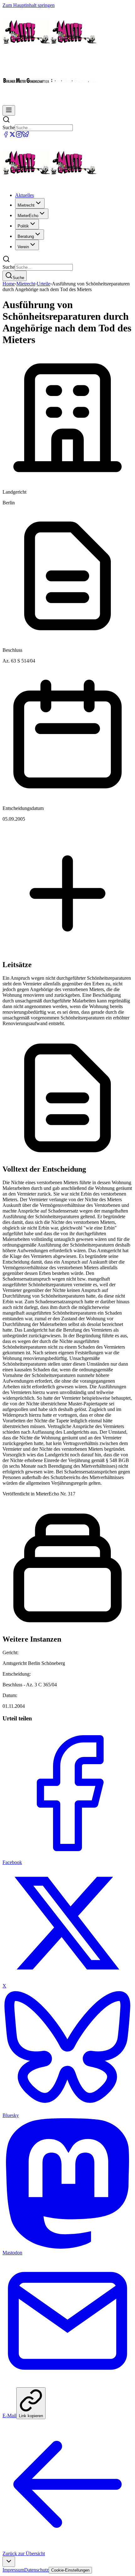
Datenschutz (36, 2570)
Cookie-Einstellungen (70, 2570)
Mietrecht (26, 284)
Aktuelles (24, 195)
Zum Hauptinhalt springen (29, 5)
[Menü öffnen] (9, 110)
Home (9, 284)
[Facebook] (6, 136)
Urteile (43, 284)
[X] (12, 136)
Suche (9, 127)
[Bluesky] (26, 136)
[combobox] (9, 2562)
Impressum (13, 2570)
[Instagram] (19, 136)
